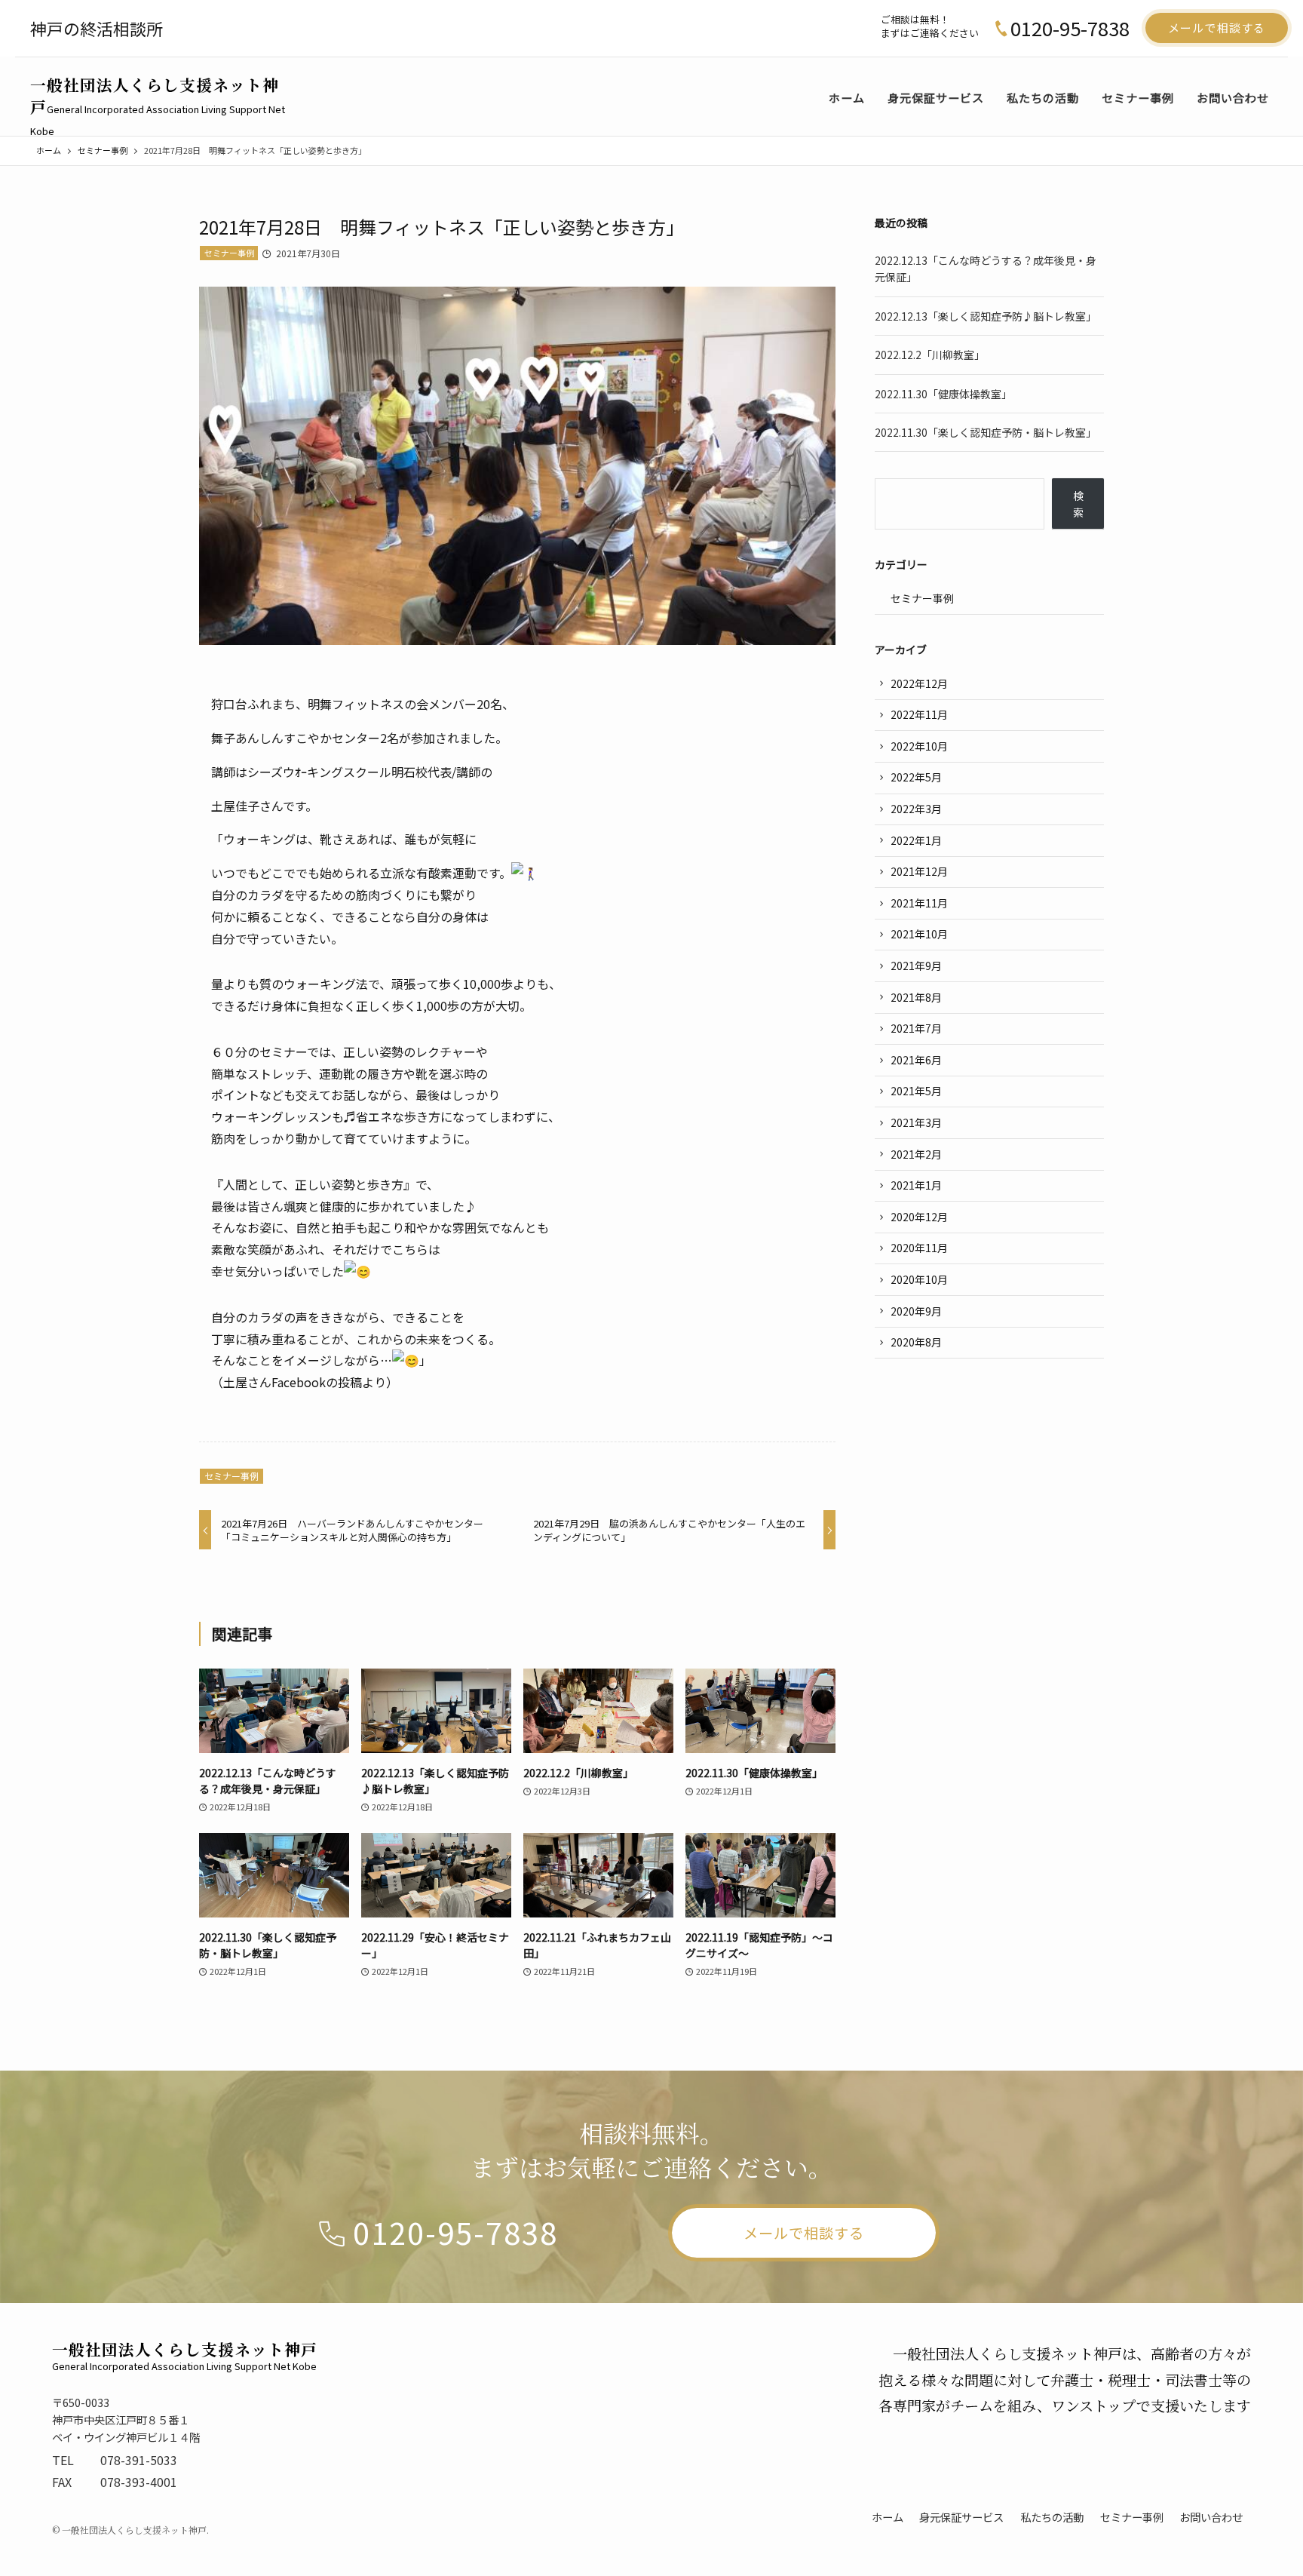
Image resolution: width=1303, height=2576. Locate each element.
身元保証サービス (961, 2517)
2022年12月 (919, 683)
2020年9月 (916, 1311)
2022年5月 (916, 777)
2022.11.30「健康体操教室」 (943, 394)
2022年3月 (916, 809)
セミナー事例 (229, 253)
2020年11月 (919, 1248)
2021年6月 (916, 1060)
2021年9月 (916, 966)
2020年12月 (919, 1217)
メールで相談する (1217, 28)
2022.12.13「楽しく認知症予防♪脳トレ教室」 (986, 316)
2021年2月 (916, 1154)
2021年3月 (916, 1122)
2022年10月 (919, 746)
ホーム (888, 2517)
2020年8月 (916, 1342)
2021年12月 (919, 871)
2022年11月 (919, 714)
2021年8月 (916, 997)
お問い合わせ (1211, 2517)
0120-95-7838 (1070, 28)
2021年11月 (919, 903)
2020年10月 (919, 1279)
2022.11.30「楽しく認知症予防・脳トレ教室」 (986, 432)
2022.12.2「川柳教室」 (930, 355)
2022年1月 (916, 840)
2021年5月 (916, 1091)
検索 (1078, 504)
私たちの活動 (1052, 2517)
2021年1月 (916, 1185)
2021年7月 (916, 1028)
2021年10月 (919, 934)
